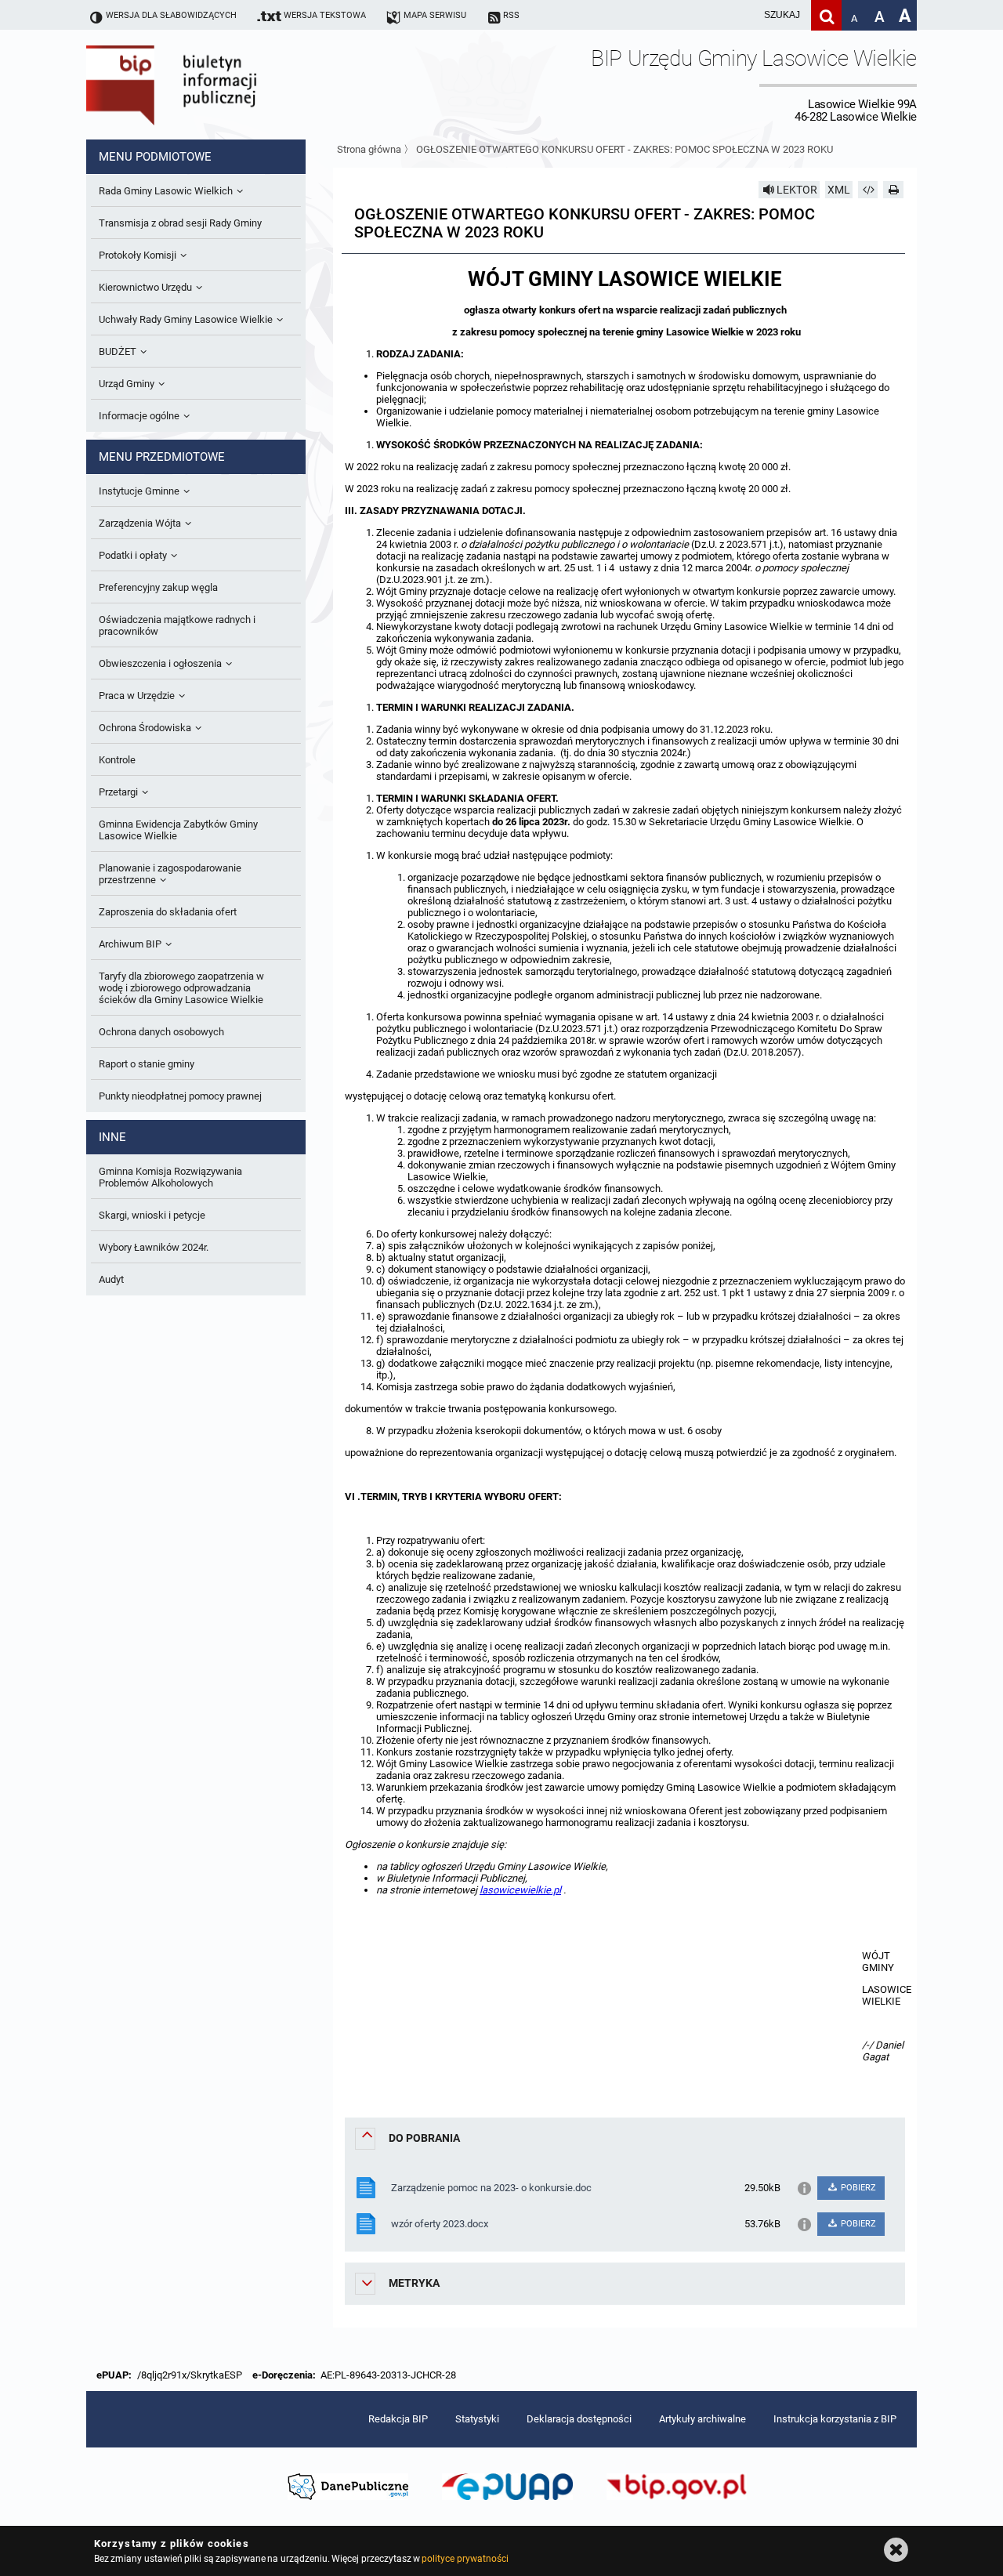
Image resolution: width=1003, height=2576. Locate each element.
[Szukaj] (826, 15)
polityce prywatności (465, 2559)
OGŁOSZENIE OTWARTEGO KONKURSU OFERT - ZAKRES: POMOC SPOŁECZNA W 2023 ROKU (625, 149)
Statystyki (477, 2419)
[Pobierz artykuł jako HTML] (868, 190)
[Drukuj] (893, 190)
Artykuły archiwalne (702, 2419)
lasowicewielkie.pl (520, 1890)
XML (839, 190)
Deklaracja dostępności (579, 2419)
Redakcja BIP (398, 2419)
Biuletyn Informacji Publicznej (215, 85)
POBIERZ (857, 2188)
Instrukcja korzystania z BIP (835, 2419)
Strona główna (369, 149)
